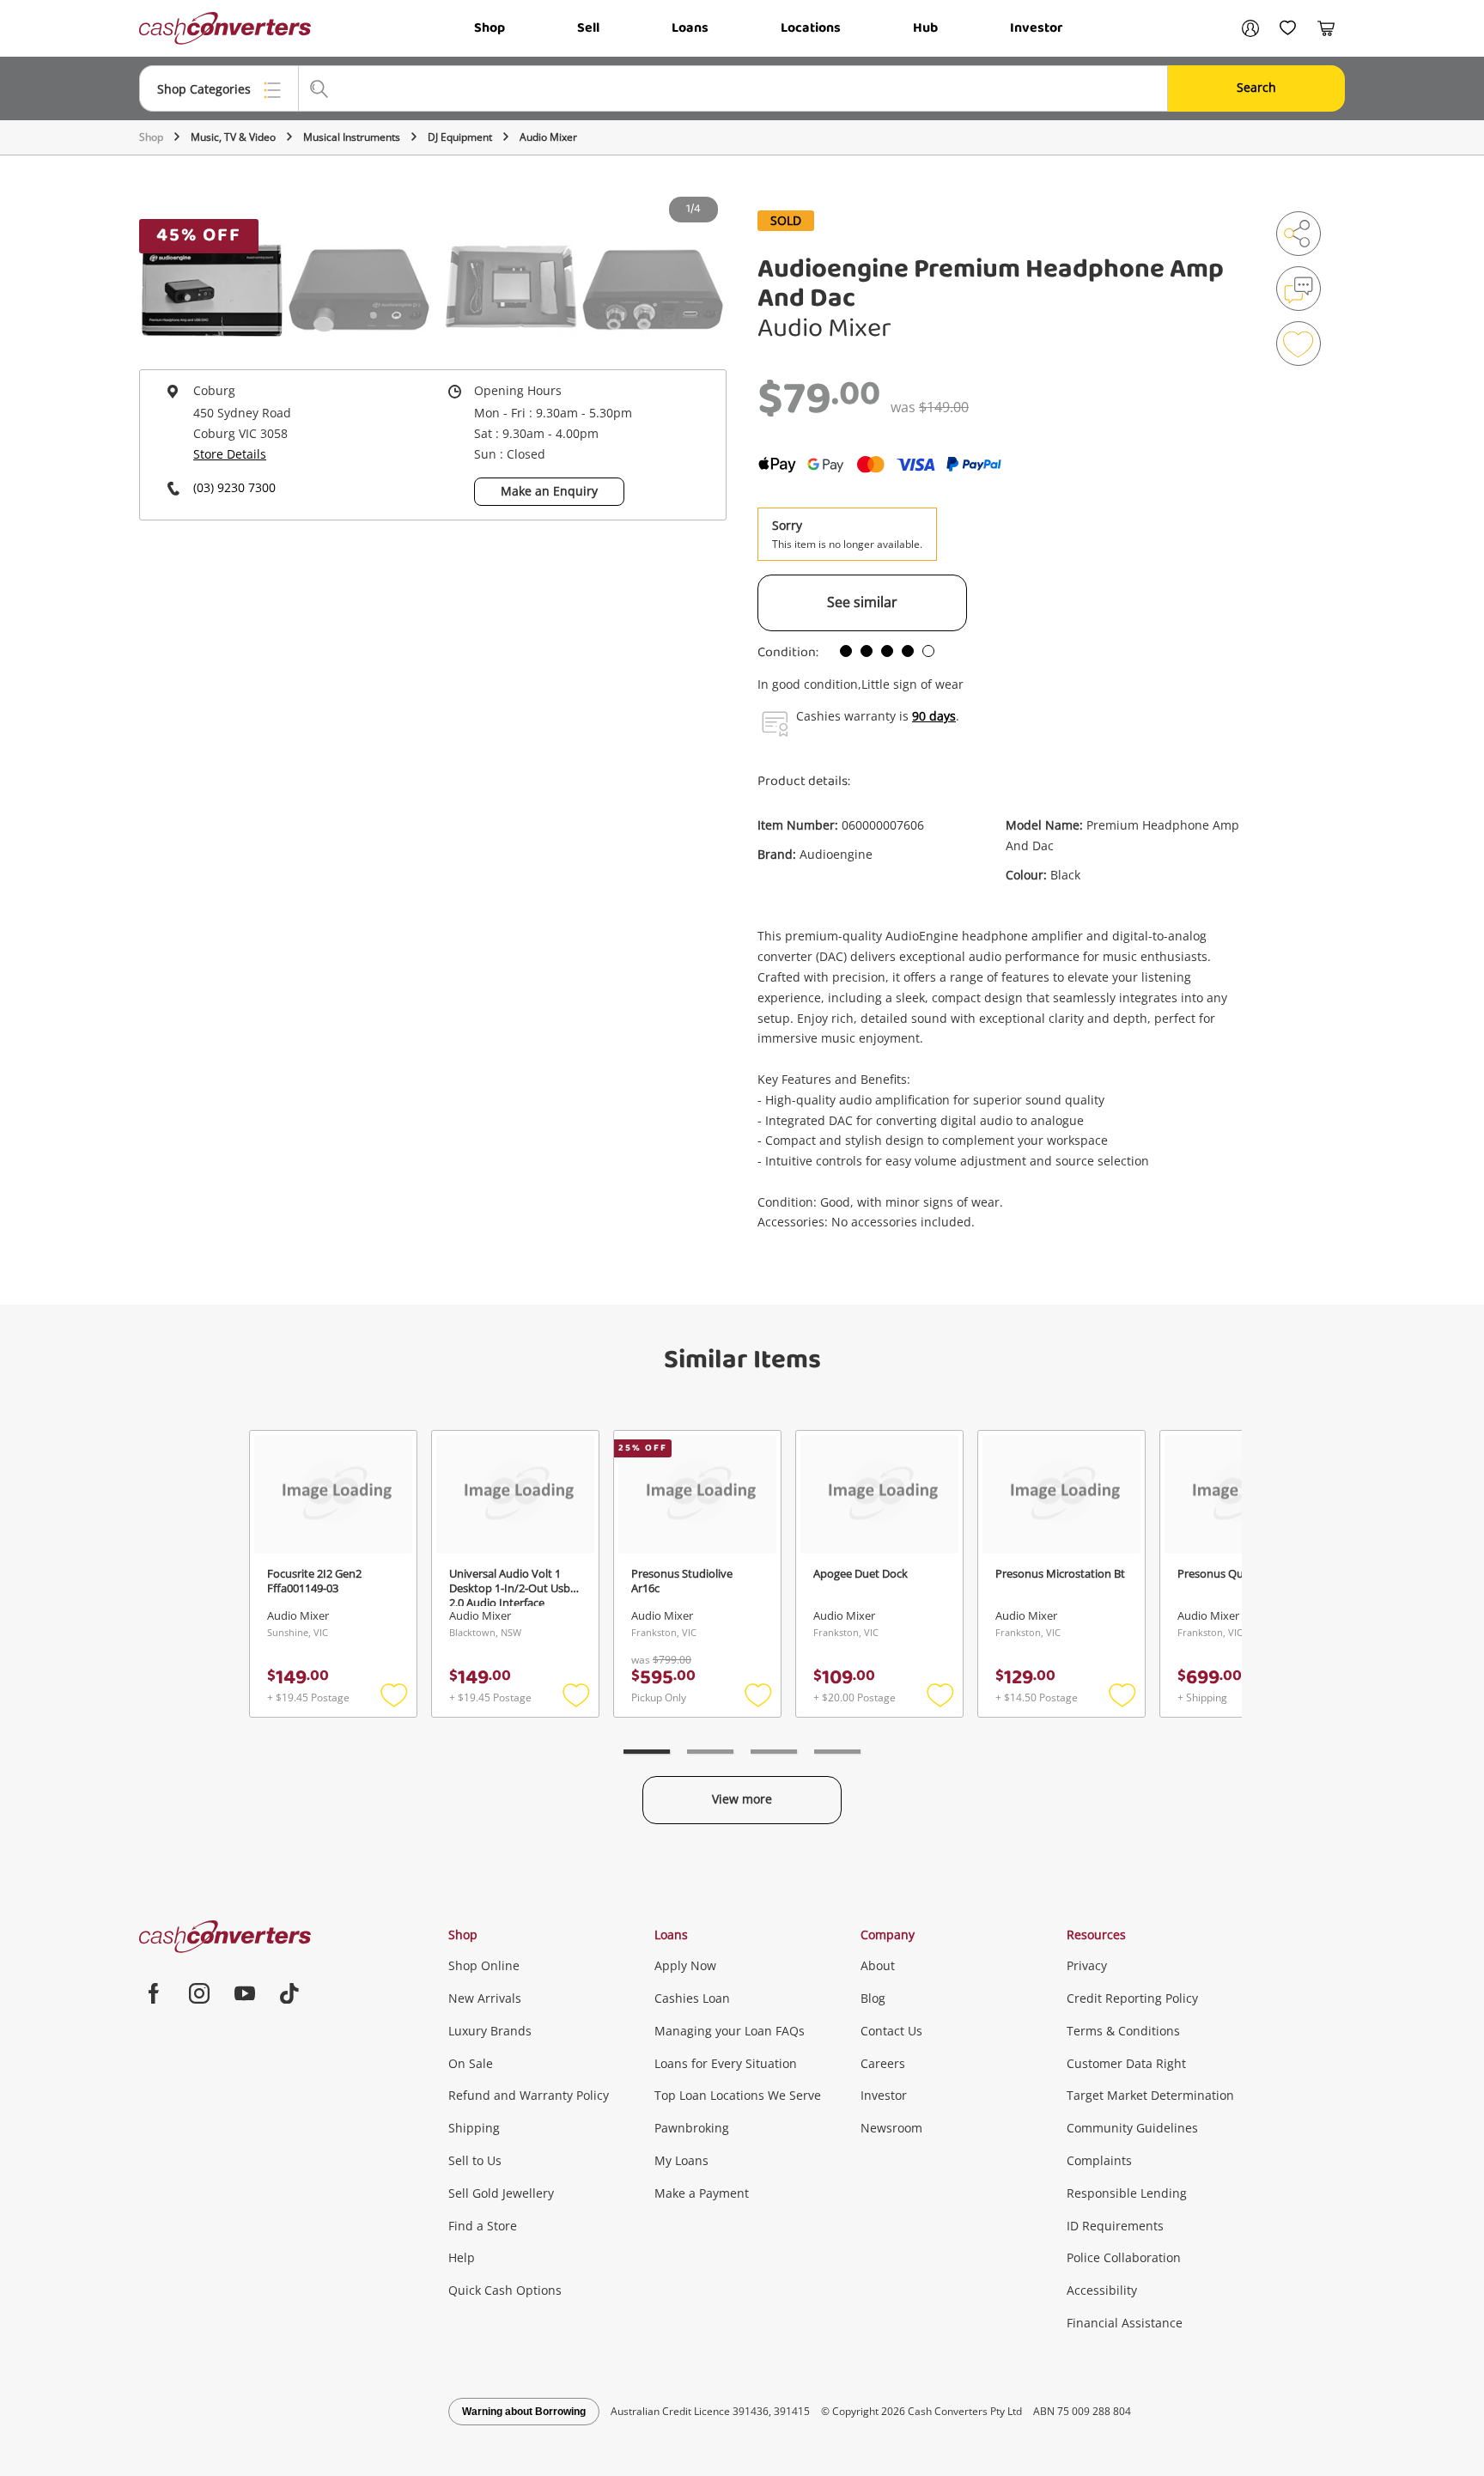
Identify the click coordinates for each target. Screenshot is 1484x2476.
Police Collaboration (1124, 2257)
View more (742, 1799)
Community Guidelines (1132, 2128)
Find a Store (483, 2226)
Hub (925, 28)
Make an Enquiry (549, 491)
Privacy (1087, 1965)
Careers (883, 2063)
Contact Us (891, 2031)
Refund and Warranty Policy (529, 2095)
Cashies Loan (692, 1998)
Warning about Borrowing (524, 2412)
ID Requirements (1115, 2226)
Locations (811, 28)
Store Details (230, 454)
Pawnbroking (692, 2128)
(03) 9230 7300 (234, 487)
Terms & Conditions (1123, 2031)
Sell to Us (475, 2160)
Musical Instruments (352, 137)
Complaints (1099, 2160)
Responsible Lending (1127, 2193)
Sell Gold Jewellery (501, 2193)
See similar (862, 602)
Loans (690, 28)
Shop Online (484, 1965)
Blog (873, 1998)
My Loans (681, 2160)
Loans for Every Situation (726, 2063)
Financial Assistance (1125, 2323)
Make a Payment (702, 2193)
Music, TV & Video (233, 137)
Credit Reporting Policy (1132, 1998)
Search (1256, 87)
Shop (490, 28)
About (878, 1965)
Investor (1036, 28)
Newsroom (891, 2128)
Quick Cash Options (505, 2290)
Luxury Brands (490, 2031)
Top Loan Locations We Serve (738, 2095)
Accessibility (1102, 2290)
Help (462, 2257)
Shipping (474, 2128)
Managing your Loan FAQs (730, 2031)
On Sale (471, 2063)
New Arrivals (485, 1998)
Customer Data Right (1126, 2063)
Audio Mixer (548, 137)
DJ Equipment (460, 137)
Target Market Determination (1150, 2095)
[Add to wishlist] (1298, 344)
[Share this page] (1298, 234)
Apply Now (685, 1965)
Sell (588, 28)
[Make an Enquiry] (1298, 289)
